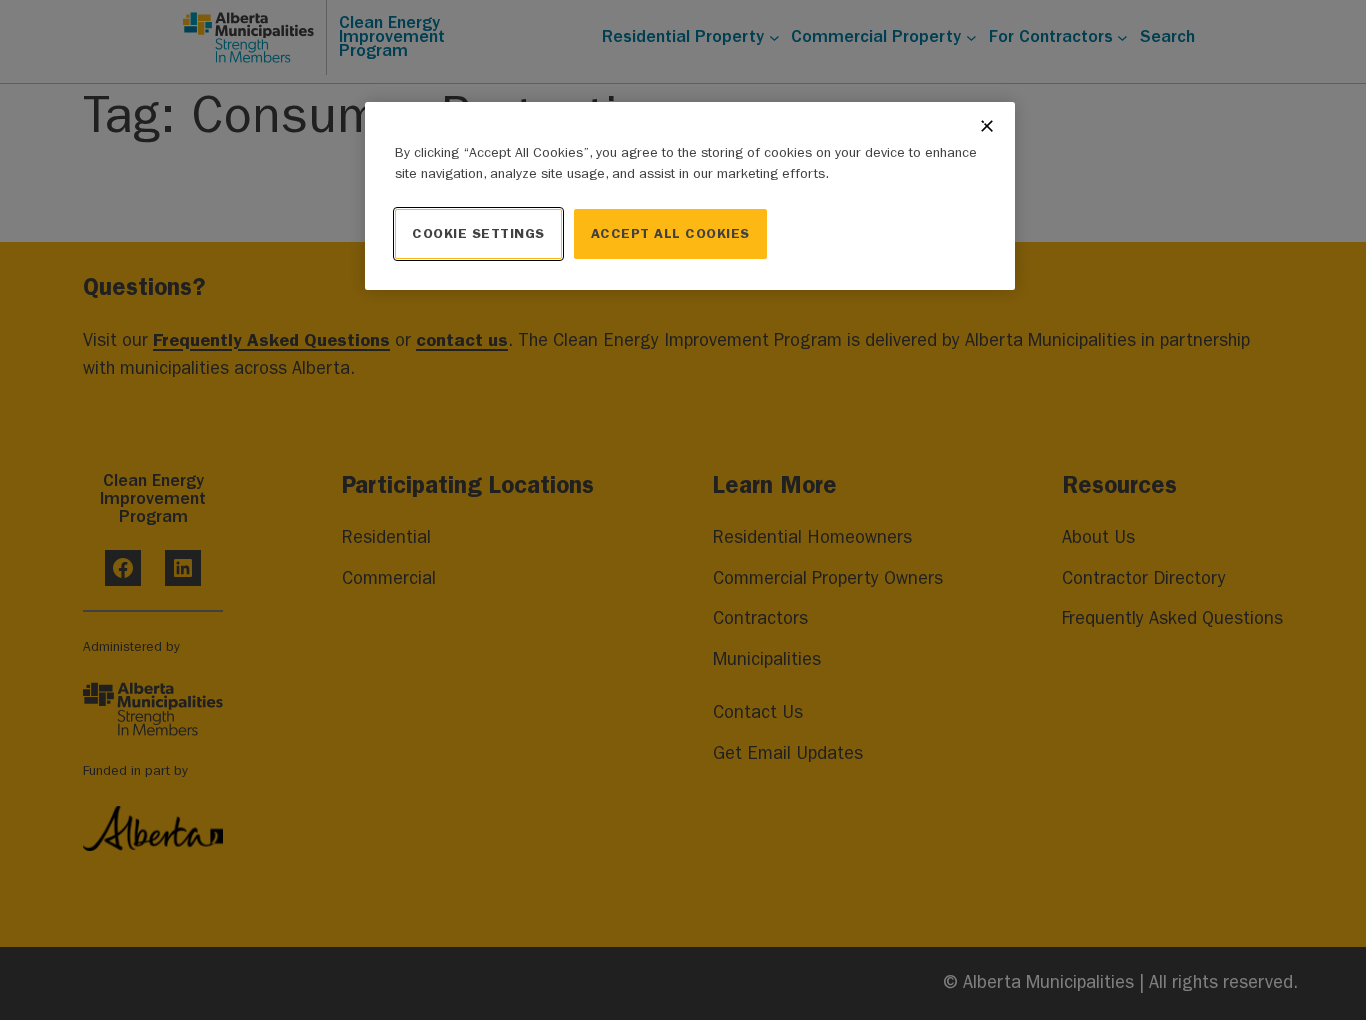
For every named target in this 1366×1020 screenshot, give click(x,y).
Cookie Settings (478, 233)
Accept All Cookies (670, 233)
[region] (690, 196)
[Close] (987, 126)
